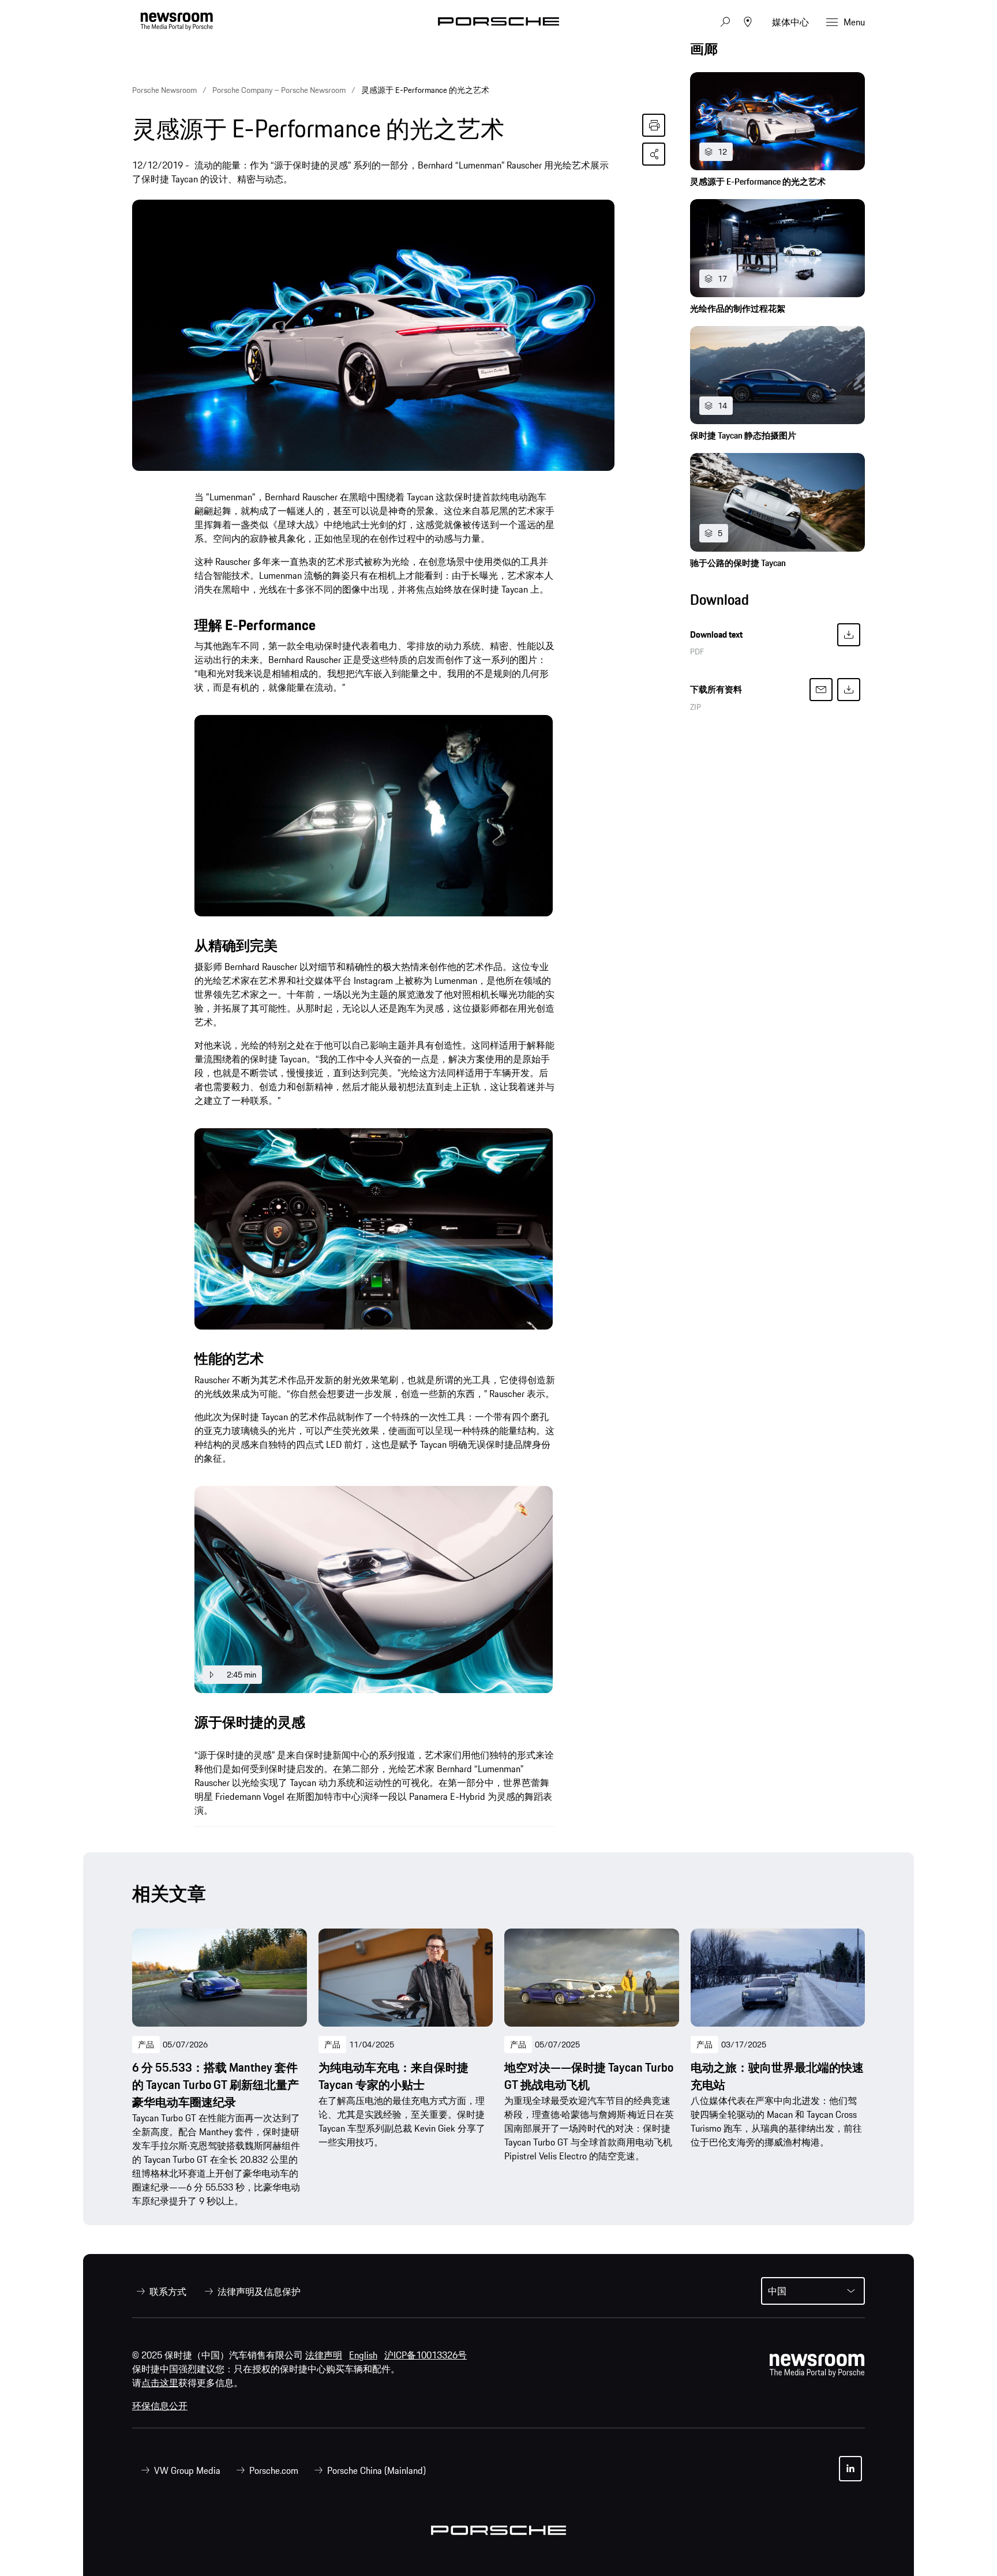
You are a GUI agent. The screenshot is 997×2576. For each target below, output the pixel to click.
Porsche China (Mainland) (376, 2470)
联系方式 (168, 2292)
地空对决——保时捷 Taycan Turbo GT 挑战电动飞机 (589, 2076)
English (363, 2355)
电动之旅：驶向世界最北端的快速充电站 (777, 2076)
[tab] (777, 52)
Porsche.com (274, 2470)
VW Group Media (187, 2470)
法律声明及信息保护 (259, 2292)
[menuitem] (159, 2292)
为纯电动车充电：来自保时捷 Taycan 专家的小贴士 (393, 2076)
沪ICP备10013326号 (426, 2355)
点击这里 (160, 2383)
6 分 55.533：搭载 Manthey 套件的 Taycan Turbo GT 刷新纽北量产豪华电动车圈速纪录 (215, 2085)
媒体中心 (790, 22)
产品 (146, 2045)
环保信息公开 (160, 2406)
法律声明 (324, 2355)
